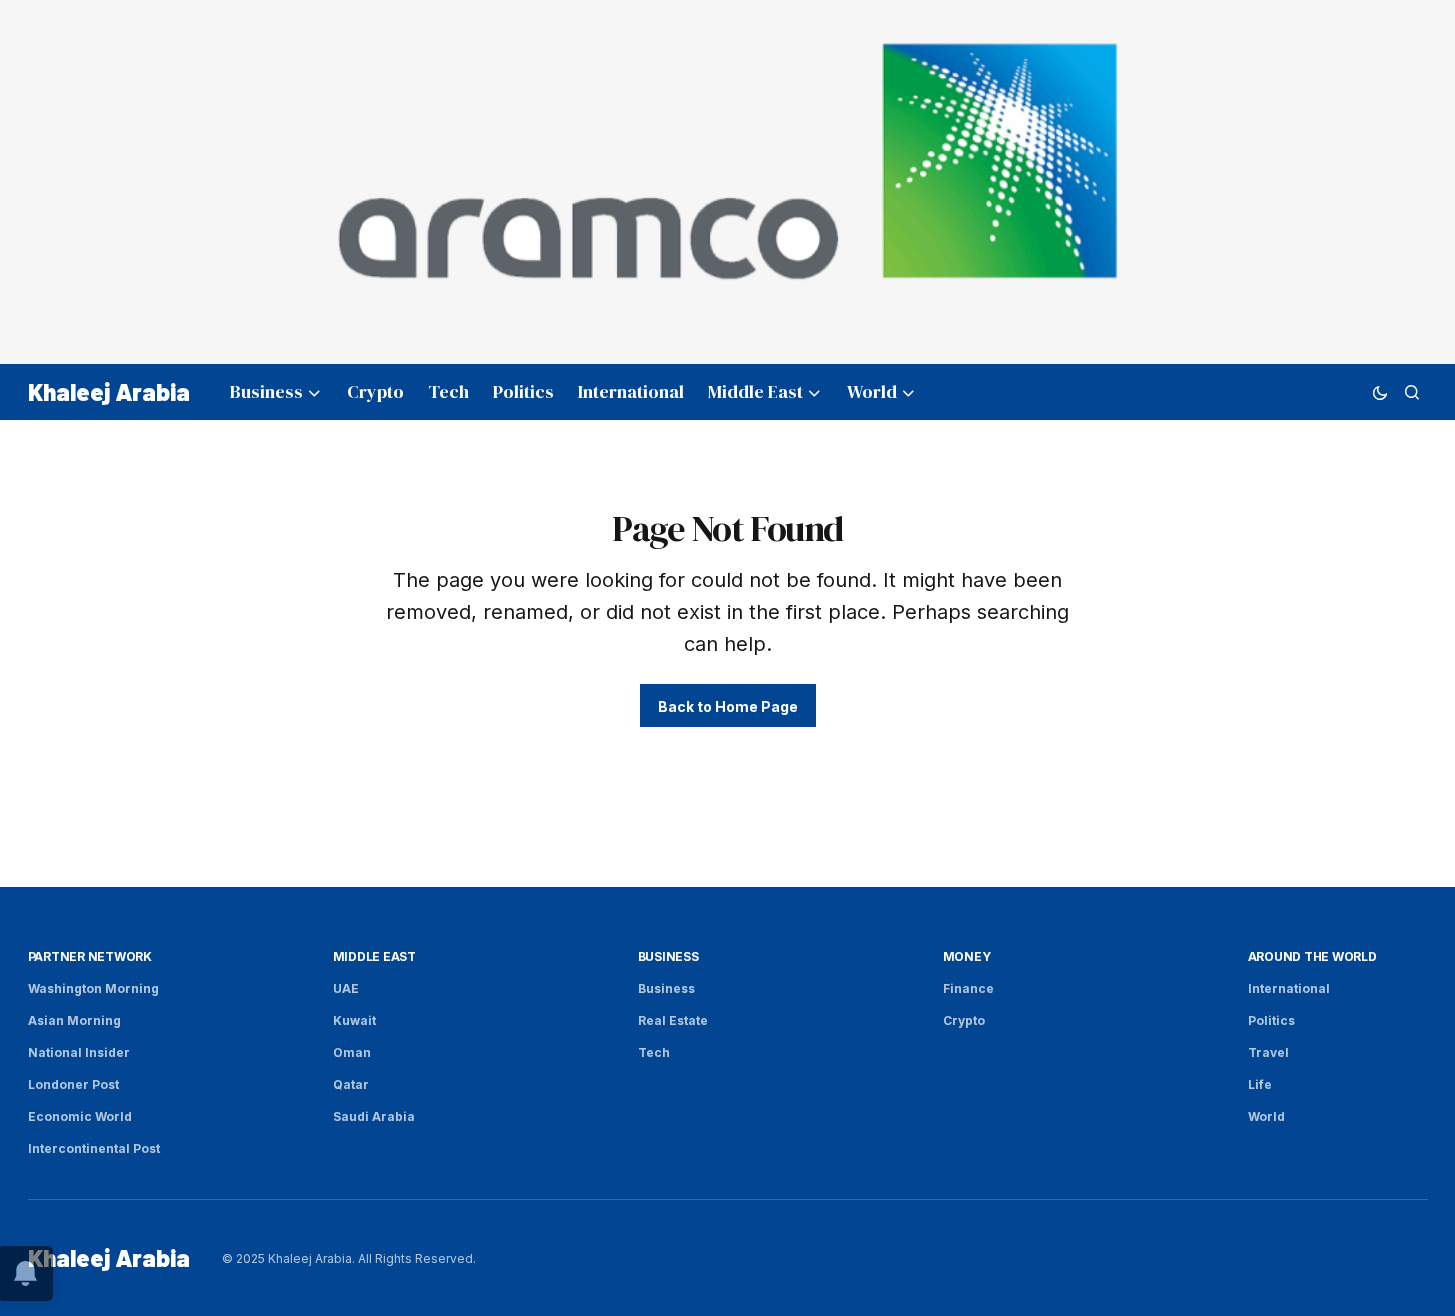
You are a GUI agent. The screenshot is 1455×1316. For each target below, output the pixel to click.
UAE (346, 988)
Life (1260, 1084)
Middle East (374, 956)
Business (668, 956)
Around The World (1312, 956)
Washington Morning (93, 988)
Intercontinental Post (94, 1148)
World (1266, 1116)
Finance (968, 988)
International (1289, 988)
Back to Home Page (728, 706)
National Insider (79, 1052)
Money (967, 956)
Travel (1268, 1052)
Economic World (80, 1116)
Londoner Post (73, 1084)
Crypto (964, 1020)
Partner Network (90, 956)
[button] (1380, 392)
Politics (1271, 1020)
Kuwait (354, 1020)
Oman (352, 1052)
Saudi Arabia (374, 1116)
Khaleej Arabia (109, 391)
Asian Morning (74, 1020)
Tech (654, 1052)
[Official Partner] (727, 182)
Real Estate (673, 1020)
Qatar (351, 1084)
